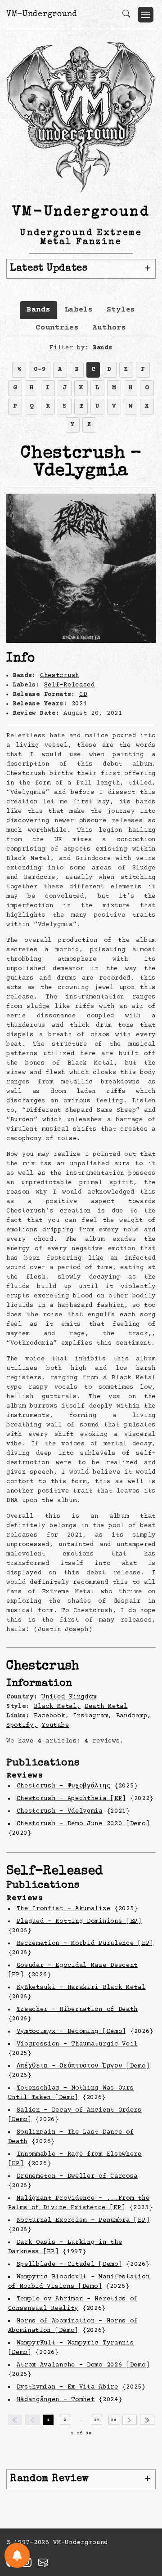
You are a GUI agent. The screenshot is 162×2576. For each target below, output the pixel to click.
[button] (146, 15)
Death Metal (106, 1707)
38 (114, 2420)
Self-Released (70, 685)
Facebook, (51, 1716)
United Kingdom (69, 1697)
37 (97, 2420)
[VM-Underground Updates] (17, 2555)
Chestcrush (60, 676)
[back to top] (144, 2510)
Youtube (55, 1725)
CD (83, 695)
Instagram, (92, 1716)
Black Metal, (57, 1707)
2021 (79, 704)
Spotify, (22, 1725)
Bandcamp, (134, 1716)
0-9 (40, 370)
